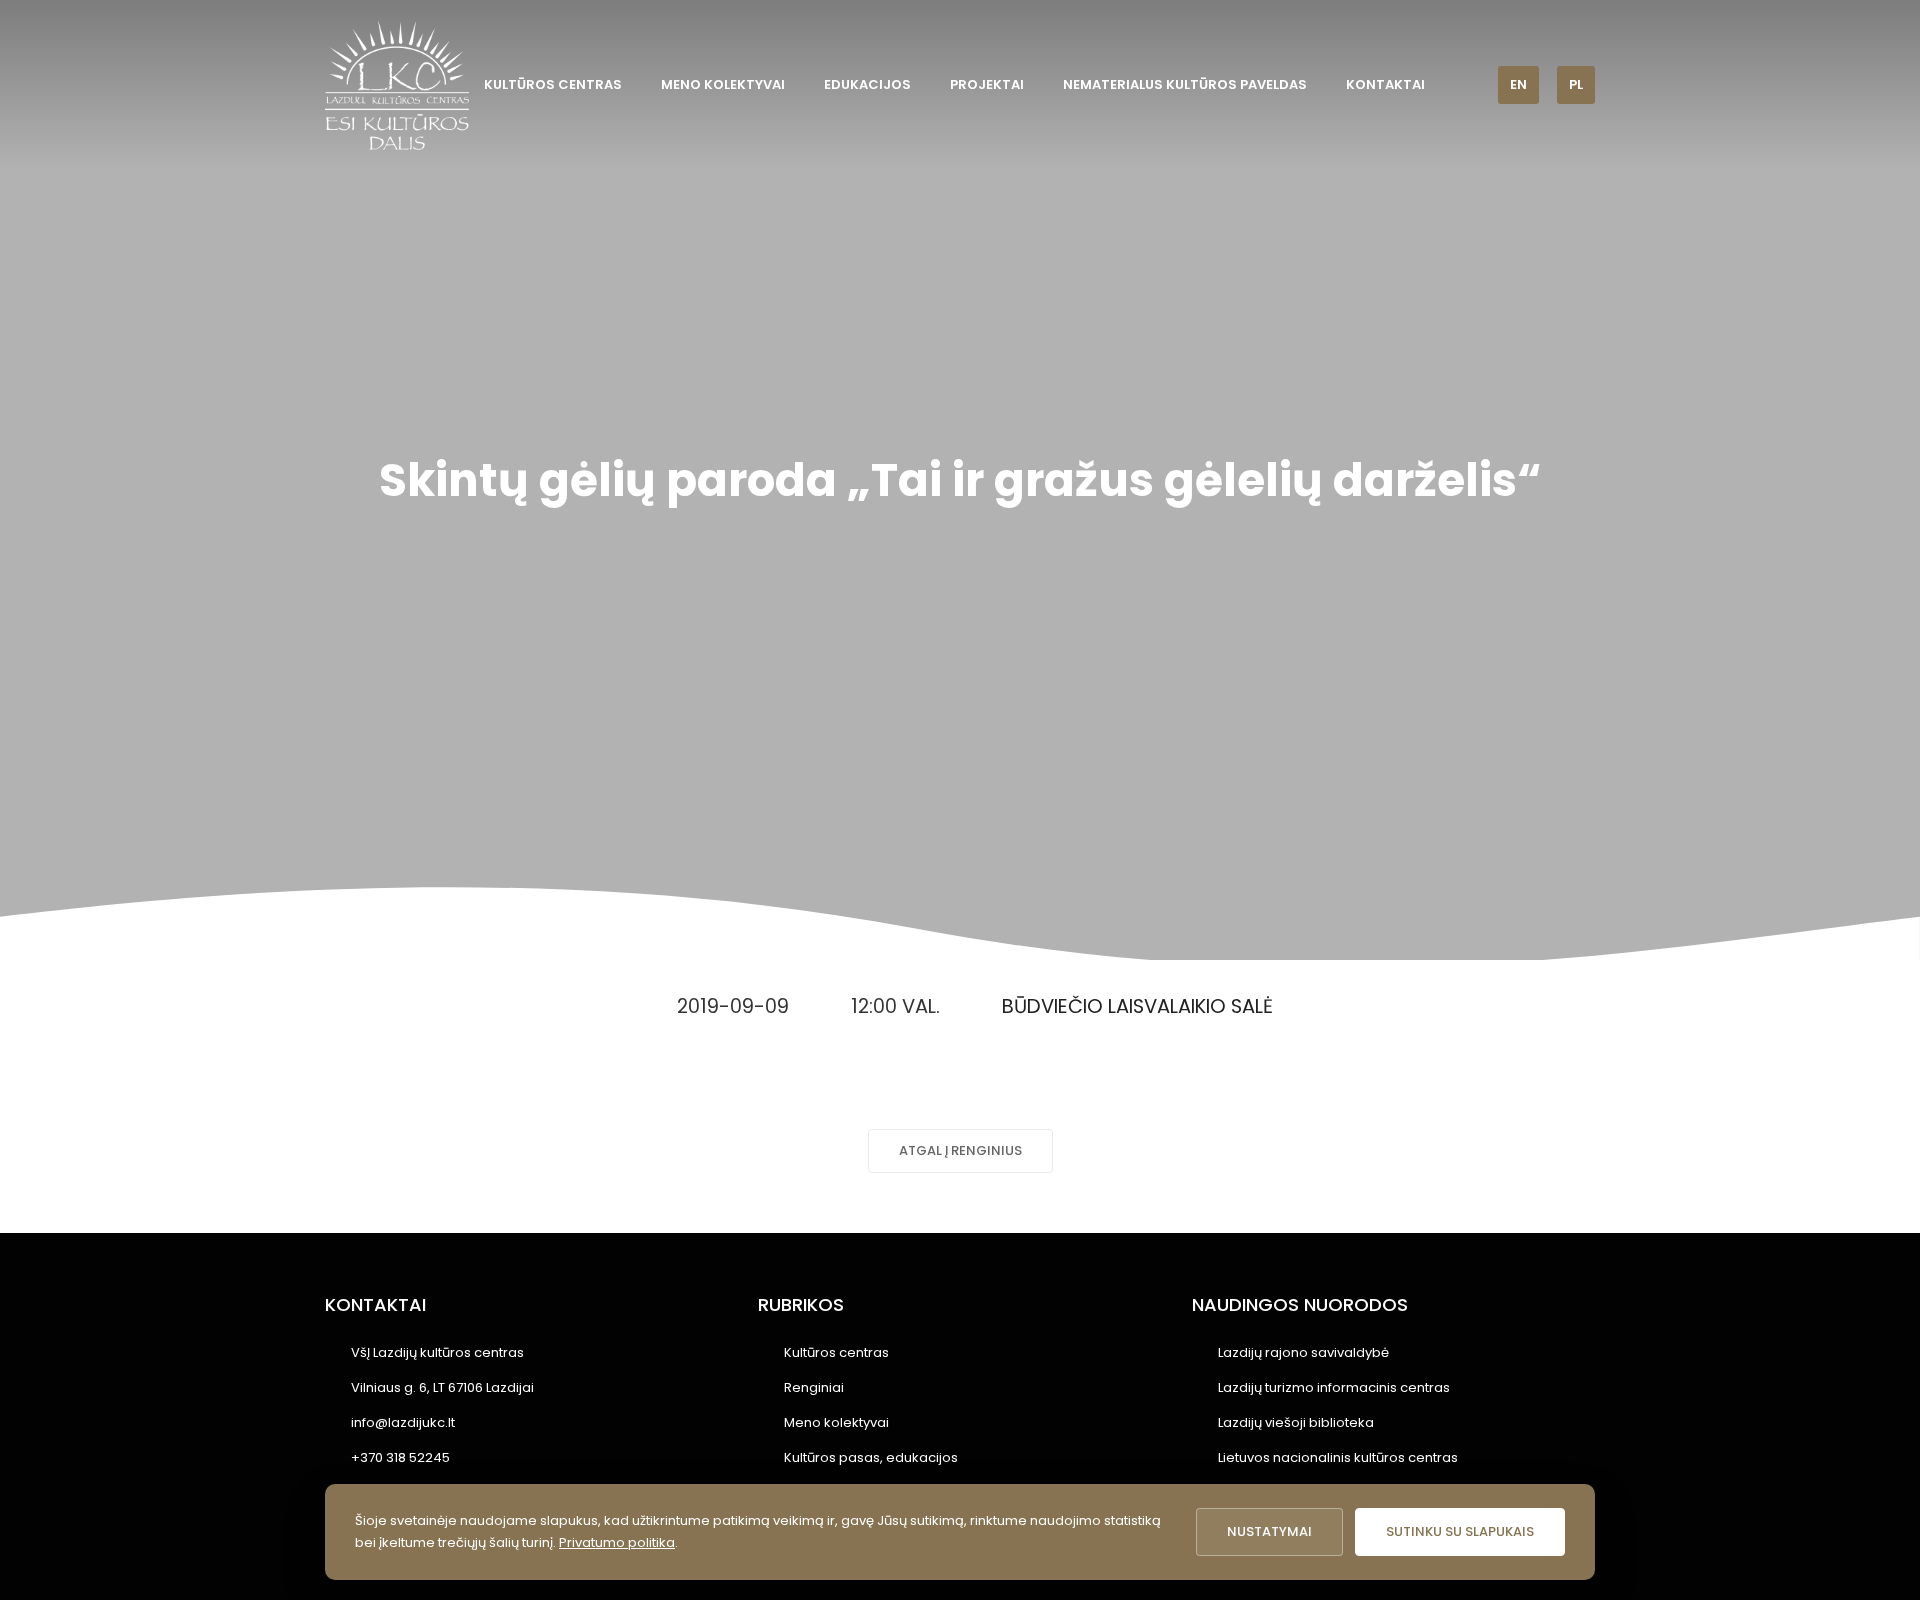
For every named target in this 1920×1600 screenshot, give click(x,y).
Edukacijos (867, 84)
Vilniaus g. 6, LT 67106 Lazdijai (442, 1387)
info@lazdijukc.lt (403, 1422)
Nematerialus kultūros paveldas (1185, 84)
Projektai (987, 84)
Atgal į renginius (960, 1150)
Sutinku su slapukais (1460, 1531)
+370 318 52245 (400, 1457)
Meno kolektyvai (723, 84)
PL (1576, 84)
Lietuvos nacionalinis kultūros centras (1338, 1457)
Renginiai (814, 1387)
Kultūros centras (553, 84)
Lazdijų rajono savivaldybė (1303, 1352)
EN (1518, 84)
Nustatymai (1269, 1531)
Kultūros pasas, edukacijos (871, 1457)
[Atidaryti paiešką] (1469, 84)
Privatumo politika (617, 1542)
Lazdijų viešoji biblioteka (1296, 1422)
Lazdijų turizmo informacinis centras (1334, 1387)
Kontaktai (1385, 84)
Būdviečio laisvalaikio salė (1137, 1006)
